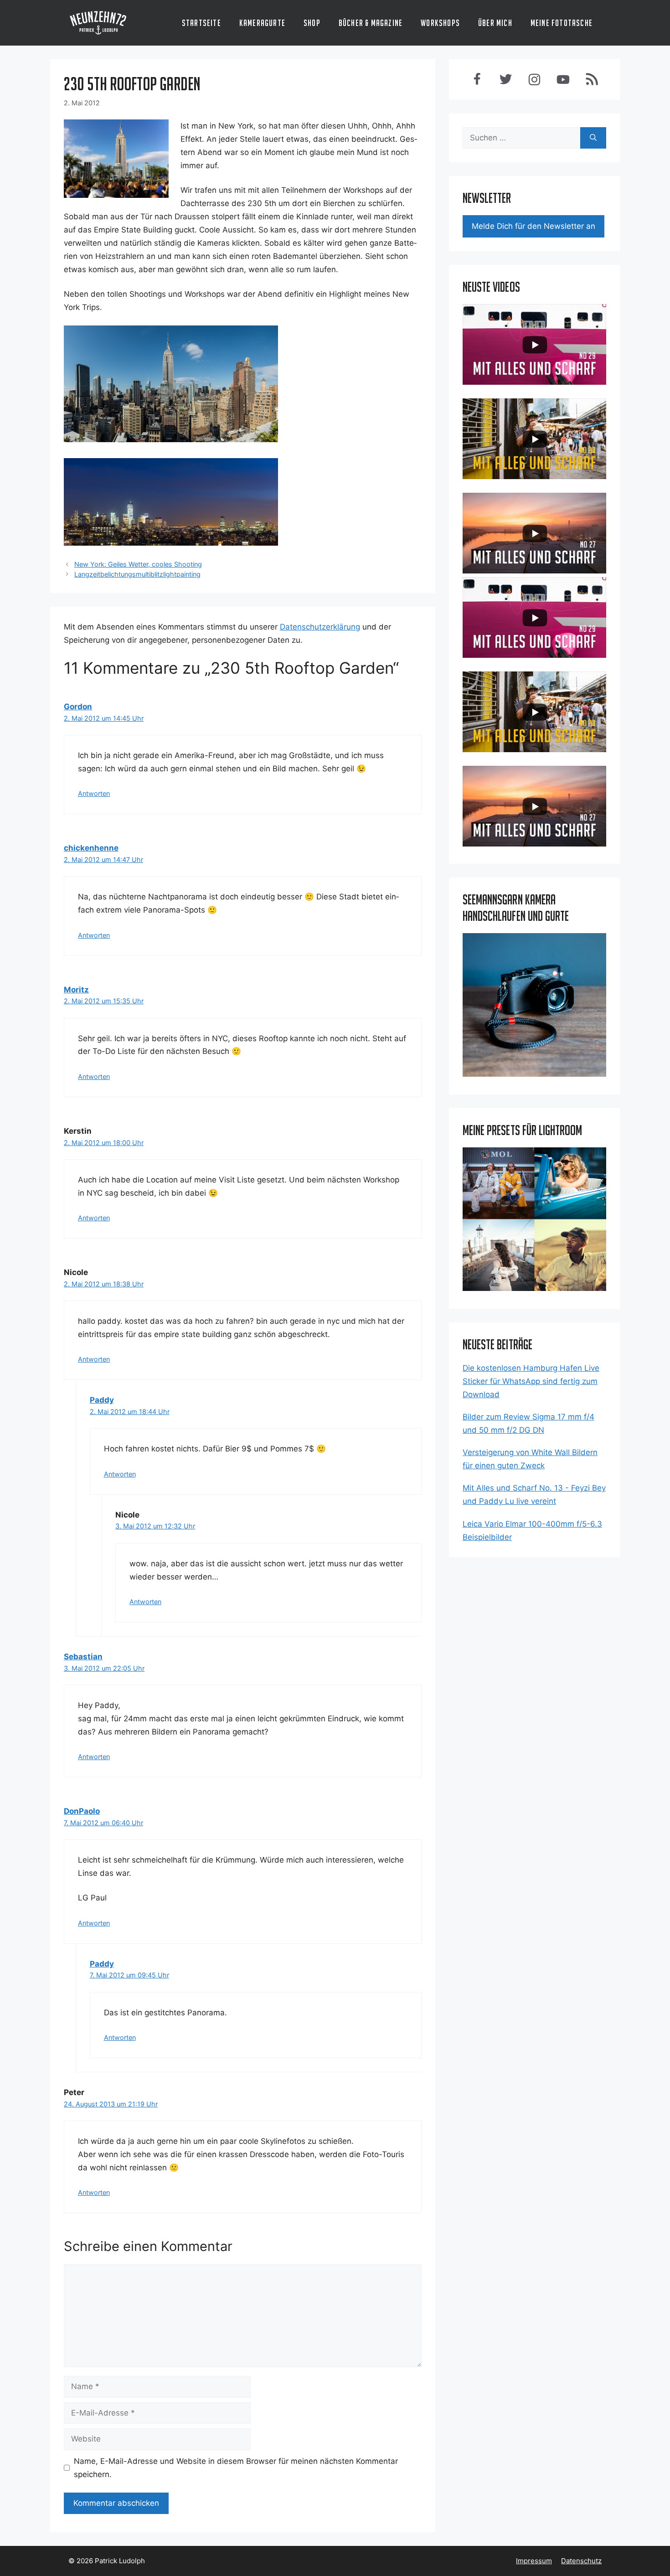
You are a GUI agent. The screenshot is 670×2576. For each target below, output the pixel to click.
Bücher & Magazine (371, 23)
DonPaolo (82, 1811)
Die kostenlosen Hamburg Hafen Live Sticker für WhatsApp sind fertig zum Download (531, 1381)
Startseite (201, 23)
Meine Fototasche (562, 23)
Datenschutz (581, 2561)
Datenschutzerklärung (320, 627)
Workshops (440, 23)
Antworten (94, 793)
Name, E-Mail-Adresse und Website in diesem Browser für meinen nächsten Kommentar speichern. (236, 2468)
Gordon (78, 707)
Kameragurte (262, 23)
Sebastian (83, 1657)
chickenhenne (91, 848)
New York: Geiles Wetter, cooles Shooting (138, 564)
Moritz (76, 990)
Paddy (102, 1400)
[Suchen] (593, 138)
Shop (312, 23)
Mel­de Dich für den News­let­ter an (533, 226)
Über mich (495, 23)
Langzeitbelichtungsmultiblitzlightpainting (137, 574)
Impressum (534, 2561)
